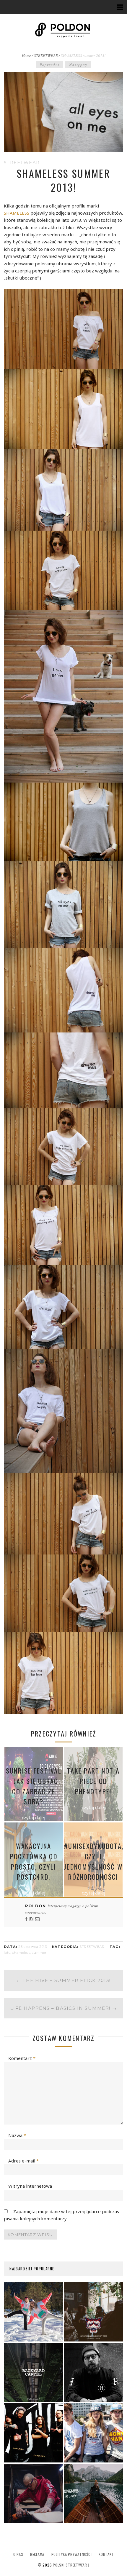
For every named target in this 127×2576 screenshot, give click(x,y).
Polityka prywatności (72, 2554)
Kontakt (106, 2554)
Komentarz (22, 2058)
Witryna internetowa (30, 2186)
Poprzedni (49, 65)
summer (39, 1953)
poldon (36, 1906)
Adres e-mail (23, 2161)
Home (26, 55)
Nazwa (17, 2135)
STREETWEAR (46, 55)
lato (7, 1953)
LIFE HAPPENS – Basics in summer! (64, 2008)
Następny (78, 65)
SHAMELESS (17, 213)
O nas (18, 2554)
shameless (21, 1953)
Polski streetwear (70, 2565)
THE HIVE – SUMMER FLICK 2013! (63, 1980)
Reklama (37, 2554)
